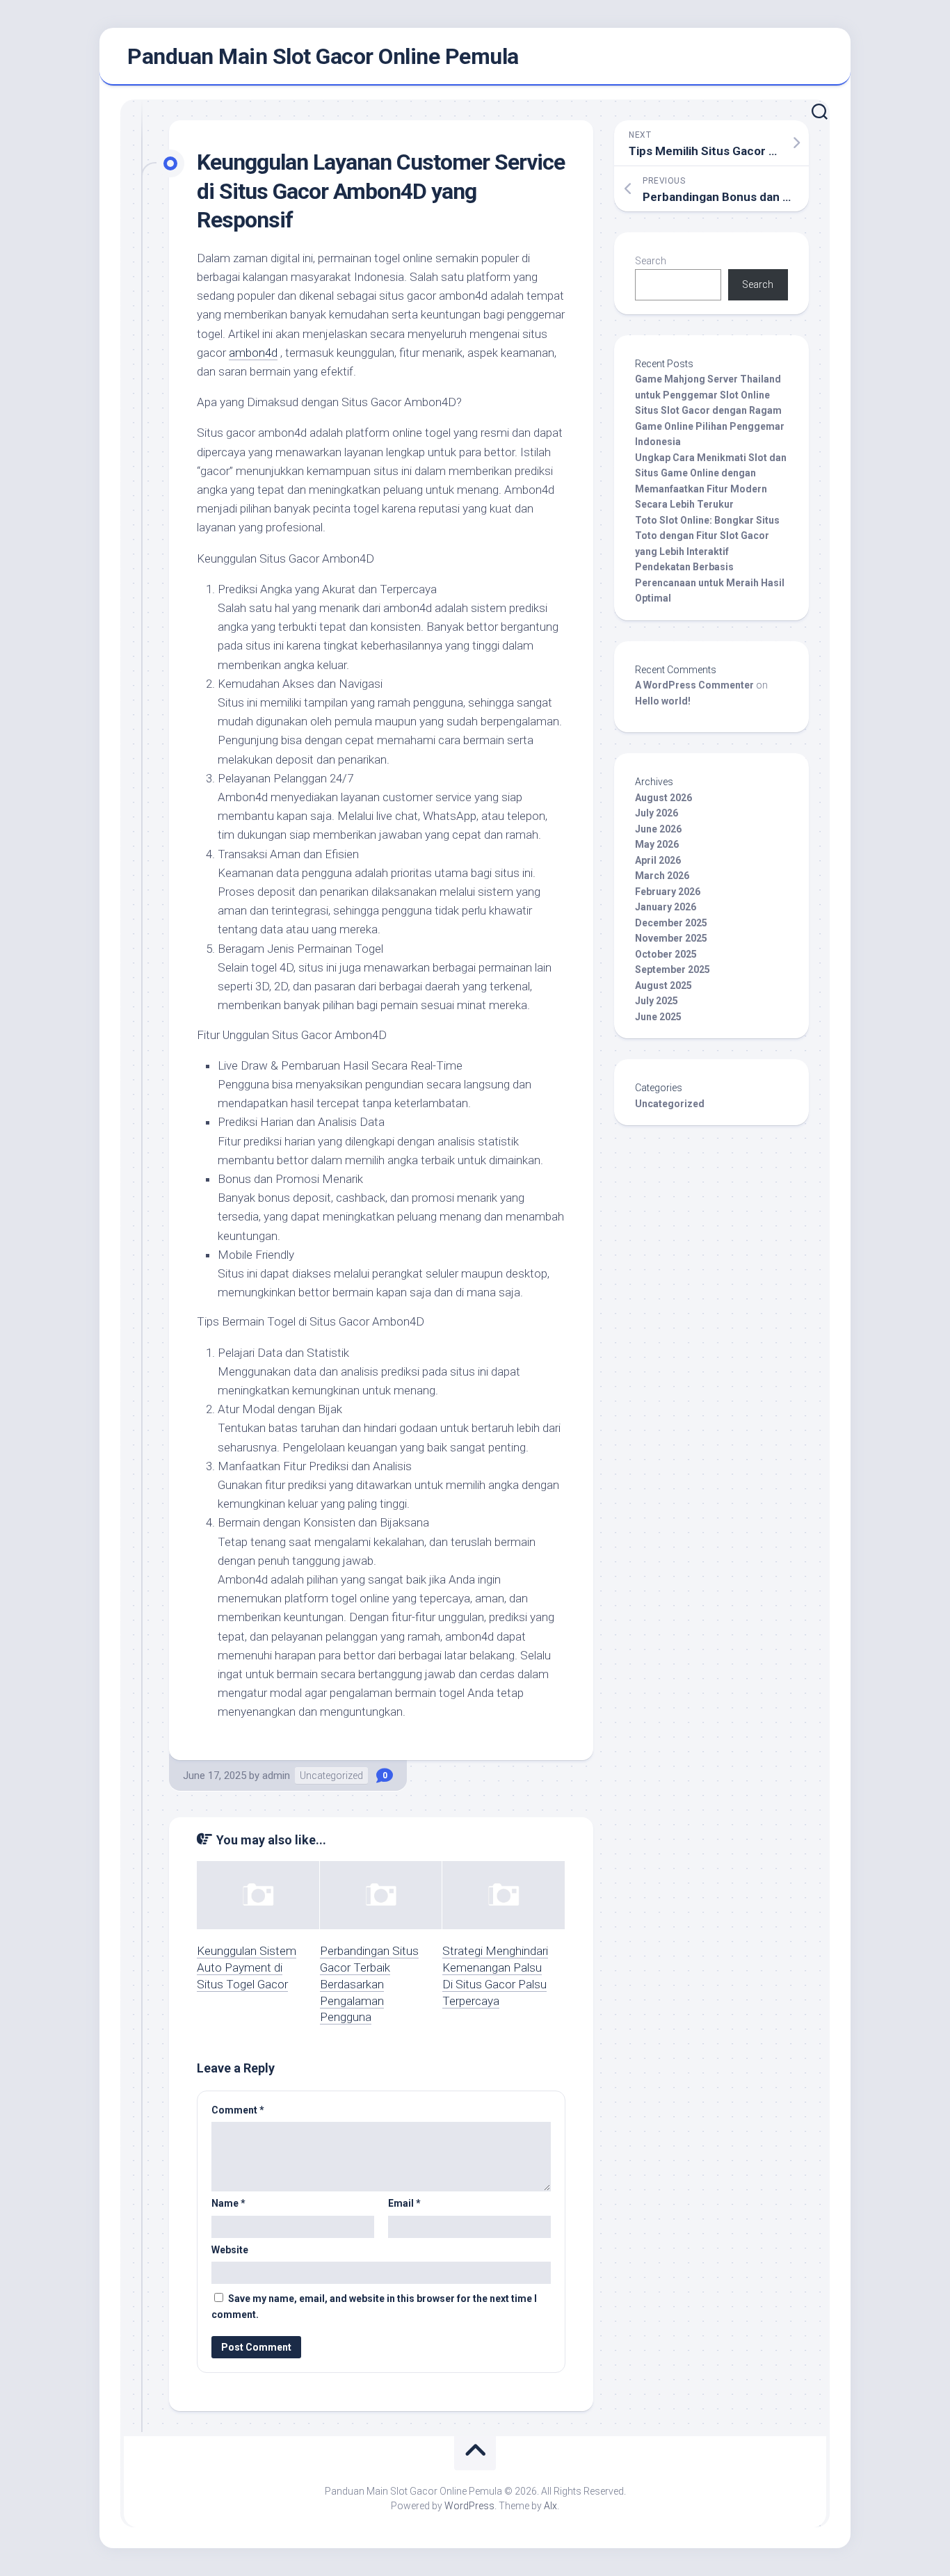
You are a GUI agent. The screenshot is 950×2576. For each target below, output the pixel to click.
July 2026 (657, 813)
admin (276, 1776)
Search (651, 261)
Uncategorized (331, 1776)
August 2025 (663, 985)
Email (404, 2203)
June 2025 (658, 1017)
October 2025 (666, 954)
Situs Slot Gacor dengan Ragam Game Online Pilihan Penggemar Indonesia (710, 426)
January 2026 (666, 907)
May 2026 (657, 844)
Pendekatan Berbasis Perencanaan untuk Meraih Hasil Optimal (710, 582)
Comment (238, 2110)
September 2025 (673, 969)
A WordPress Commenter (694, 685)
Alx (550, 2506)
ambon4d (253, 353)
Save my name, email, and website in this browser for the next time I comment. (374, 2307)
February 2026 (668, 892)
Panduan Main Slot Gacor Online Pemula (323, 56)
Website (230, 2250)
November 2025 (671, 938)
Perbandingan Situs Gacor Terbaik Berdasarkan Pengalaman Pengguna (369, 1984)
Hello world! (663, 701)
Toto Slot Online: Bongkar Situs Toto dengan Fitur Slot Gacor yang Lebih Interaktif (707, 536)
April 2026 (658, 860)
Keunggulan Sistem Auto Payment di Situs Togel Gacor (247, 1967)
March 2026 (662, 876)
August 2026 (663, 798)
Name (228, 2203)
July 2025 (657, 1001)
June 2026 (658, 829)
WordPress (469, 2506)
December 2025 (671, 923)
